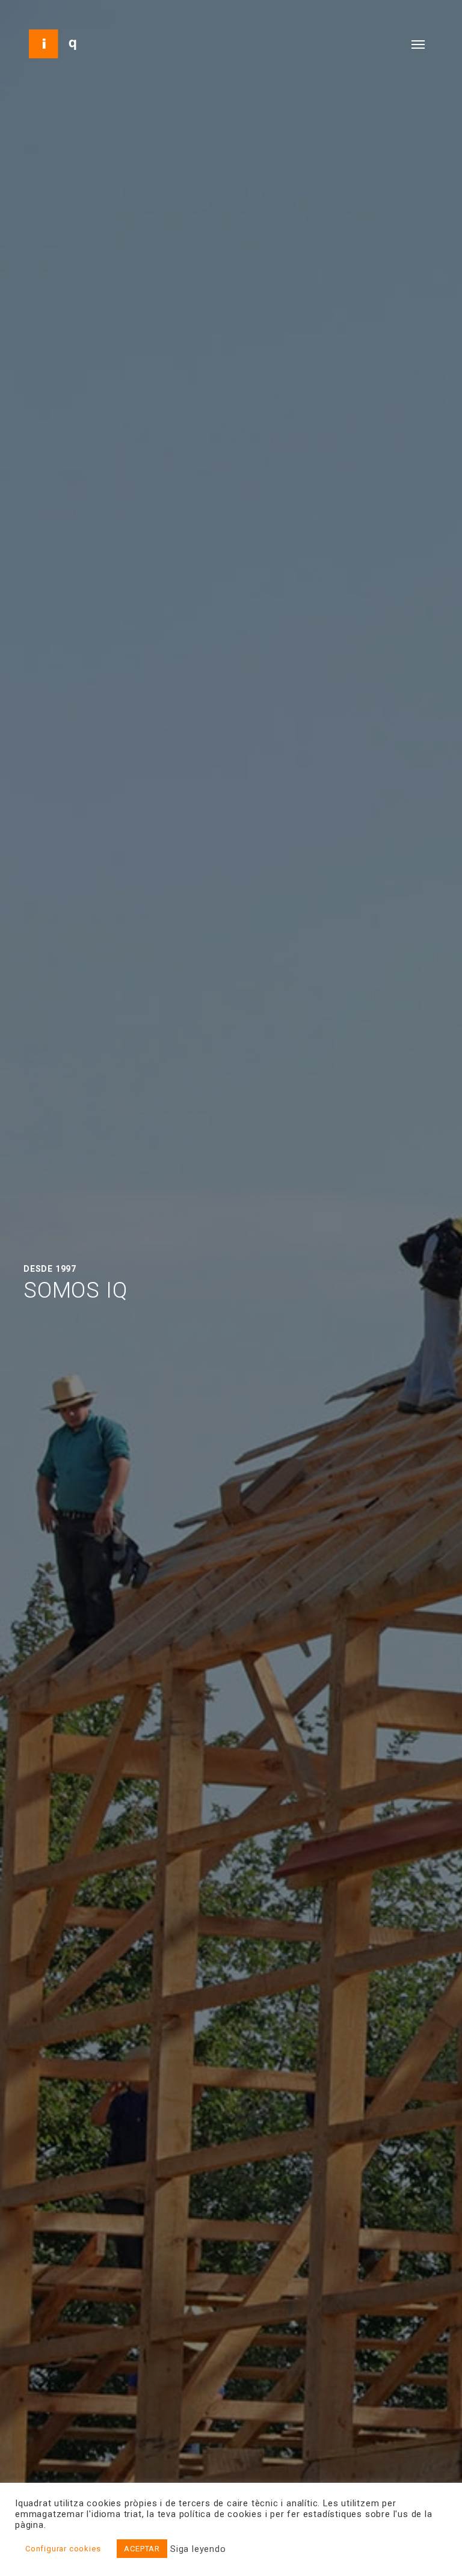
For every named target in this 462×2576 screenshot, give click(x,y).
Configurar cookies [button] (63, 2549)
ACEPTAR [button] (142, 2549)
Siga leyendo (198, 2549)
